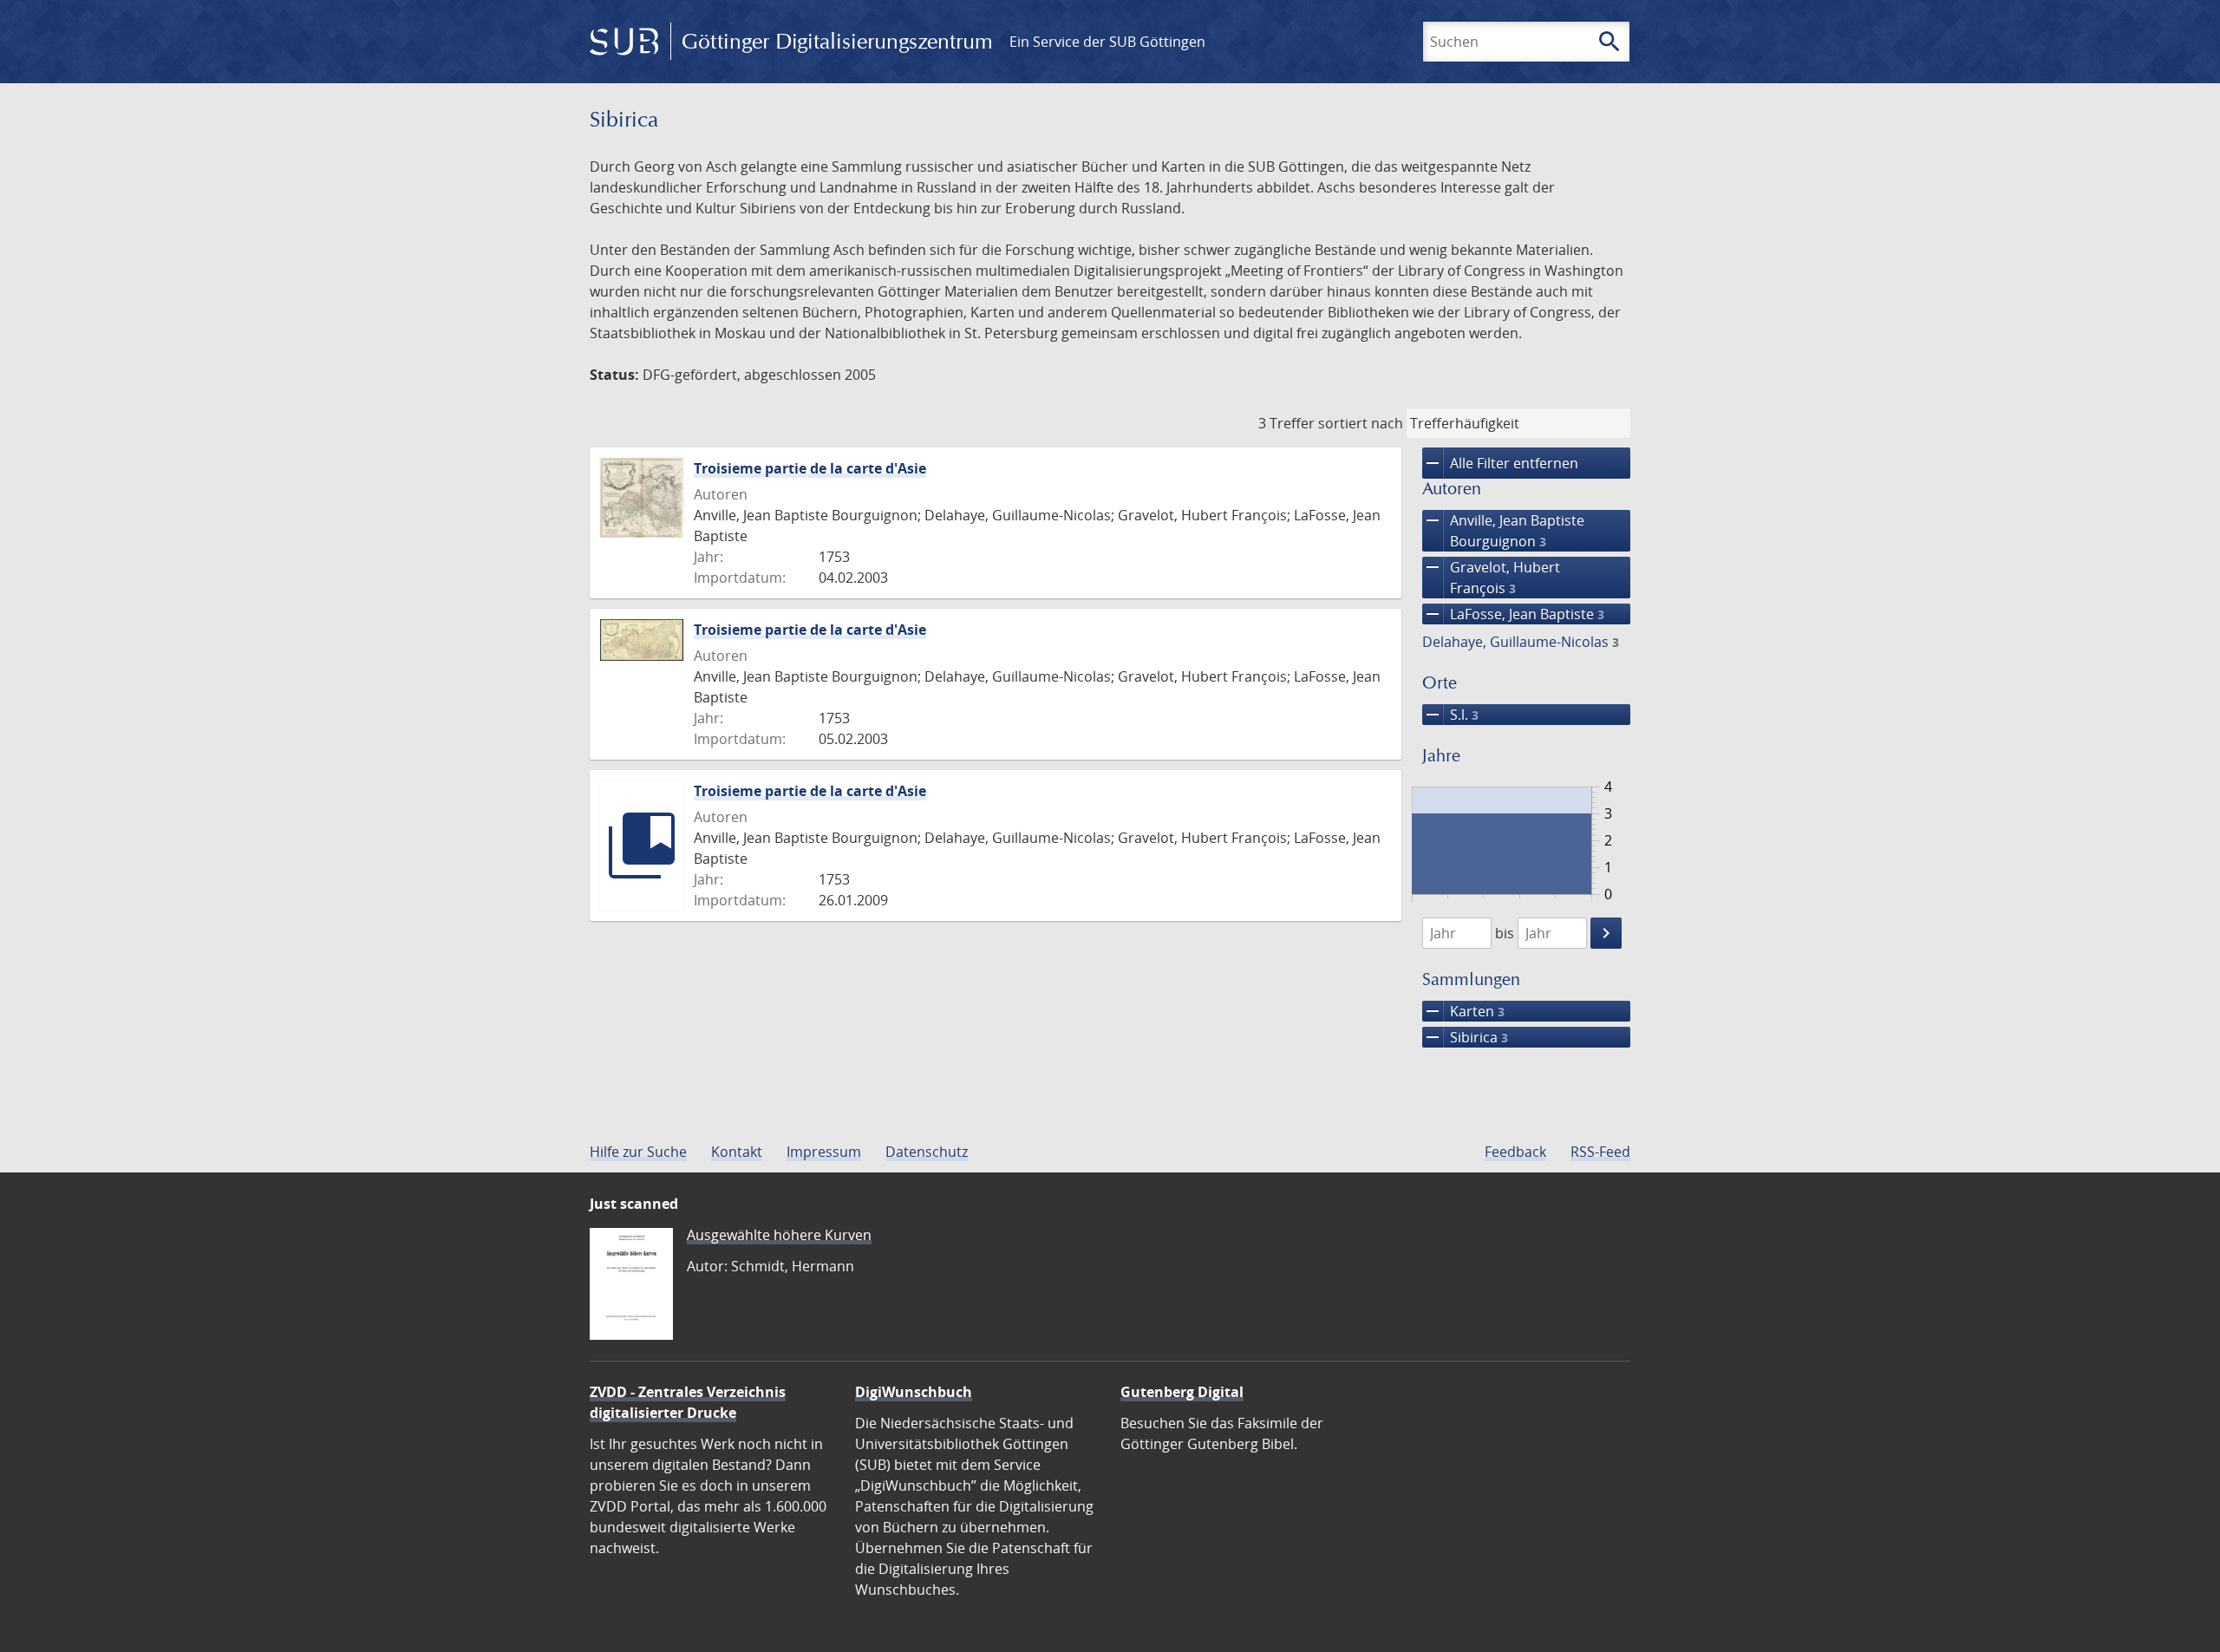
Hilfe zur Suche (638, 1152)
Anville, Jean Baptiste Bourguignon (1503, 530)
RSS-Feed (1600, 1152)
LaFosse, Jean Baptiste (1513, 614)
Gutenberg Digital (1182, 1392)
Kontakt (737, 1152)
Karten (1463, 1011)
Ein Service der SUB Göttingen (1107, 42)
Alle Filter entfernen (1500, 463)
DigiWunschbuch (914, 1392)
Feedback (1515, 1152)
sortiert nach (1361, 423)
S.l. (1450, 715)
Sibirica (1465, 1037)
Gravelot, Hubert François (1491, 577)
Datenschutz (927, 1152)
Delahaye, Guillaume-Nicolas (1521, 642)
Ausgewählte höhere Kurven (779, 1235)
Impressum (824, 1152)
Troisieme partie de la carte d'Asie (810, 468)
